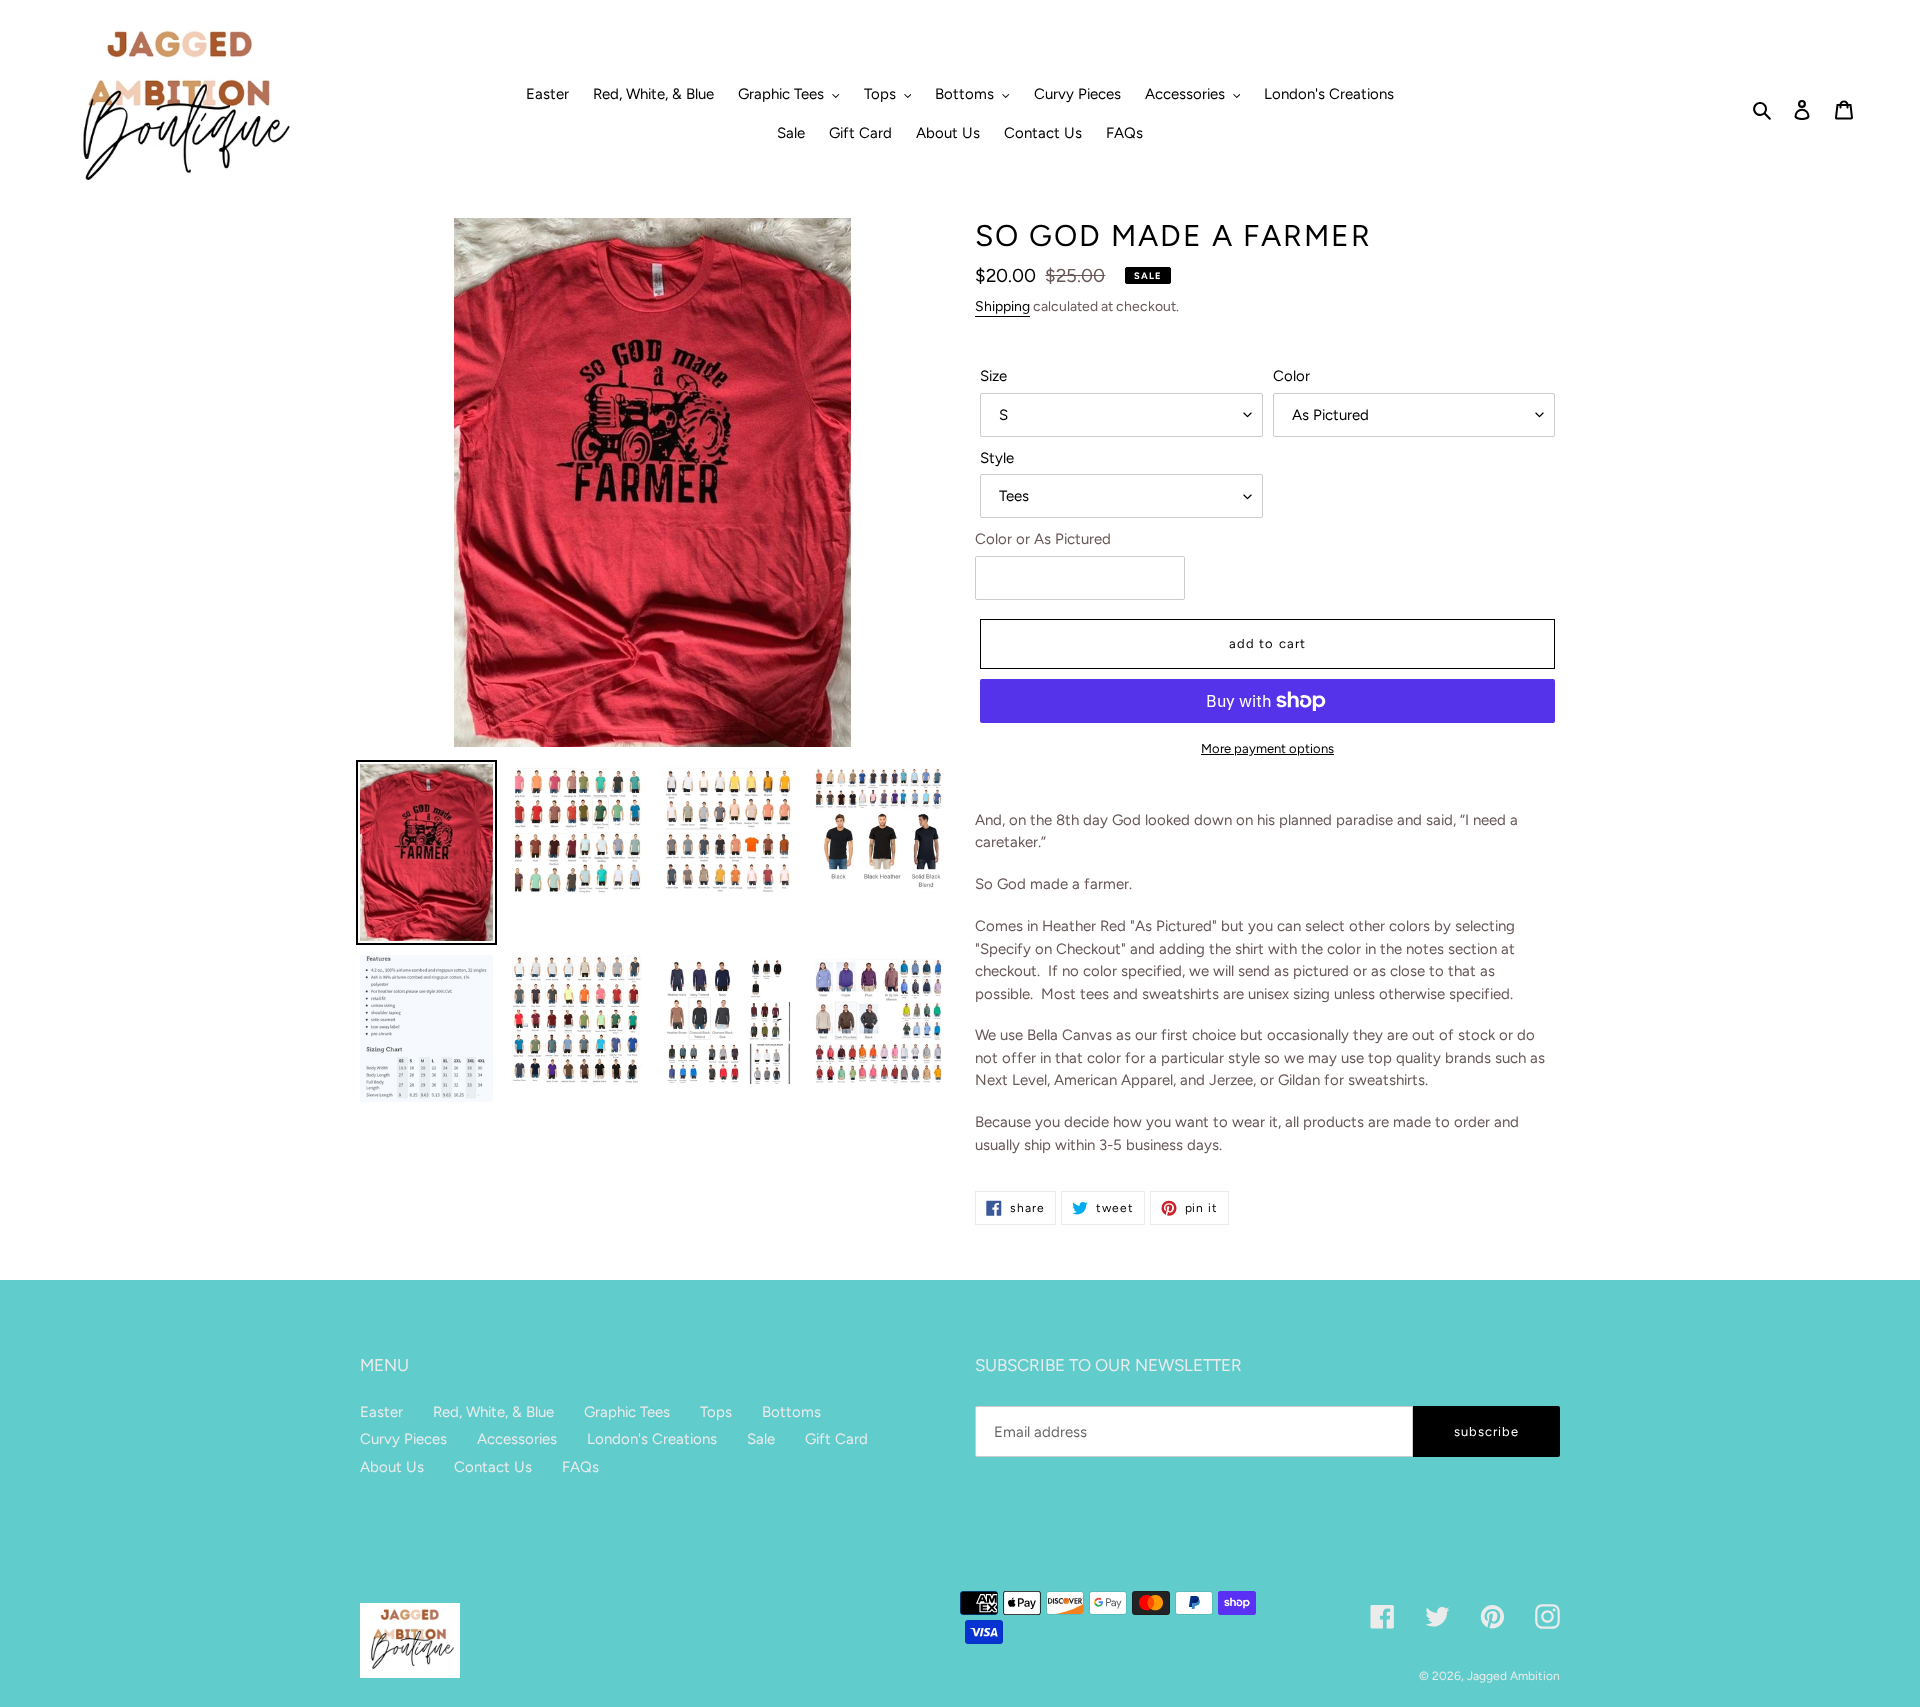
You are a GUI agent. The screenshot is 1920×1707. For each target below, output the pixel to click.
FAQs (580, 1467)
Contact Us (493, 1467)
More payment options (1267, 748)
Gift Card (836, 1439)
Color (1291, 376)
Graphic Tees (627, 1412)
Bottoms (791, 1412)
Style (997, 458)
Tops (716, 1412)
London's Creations (652, 1439)
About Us (392, 1467)
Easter (381, 1412)
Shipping (1002, 306)
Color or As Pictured (1043, 539)
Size (993, 376)
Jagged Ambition (1513, 1676)
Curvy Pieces (403, 1439)
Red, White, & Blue (493, 1412)
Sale (761, 1439)
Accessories (517, 1439)
